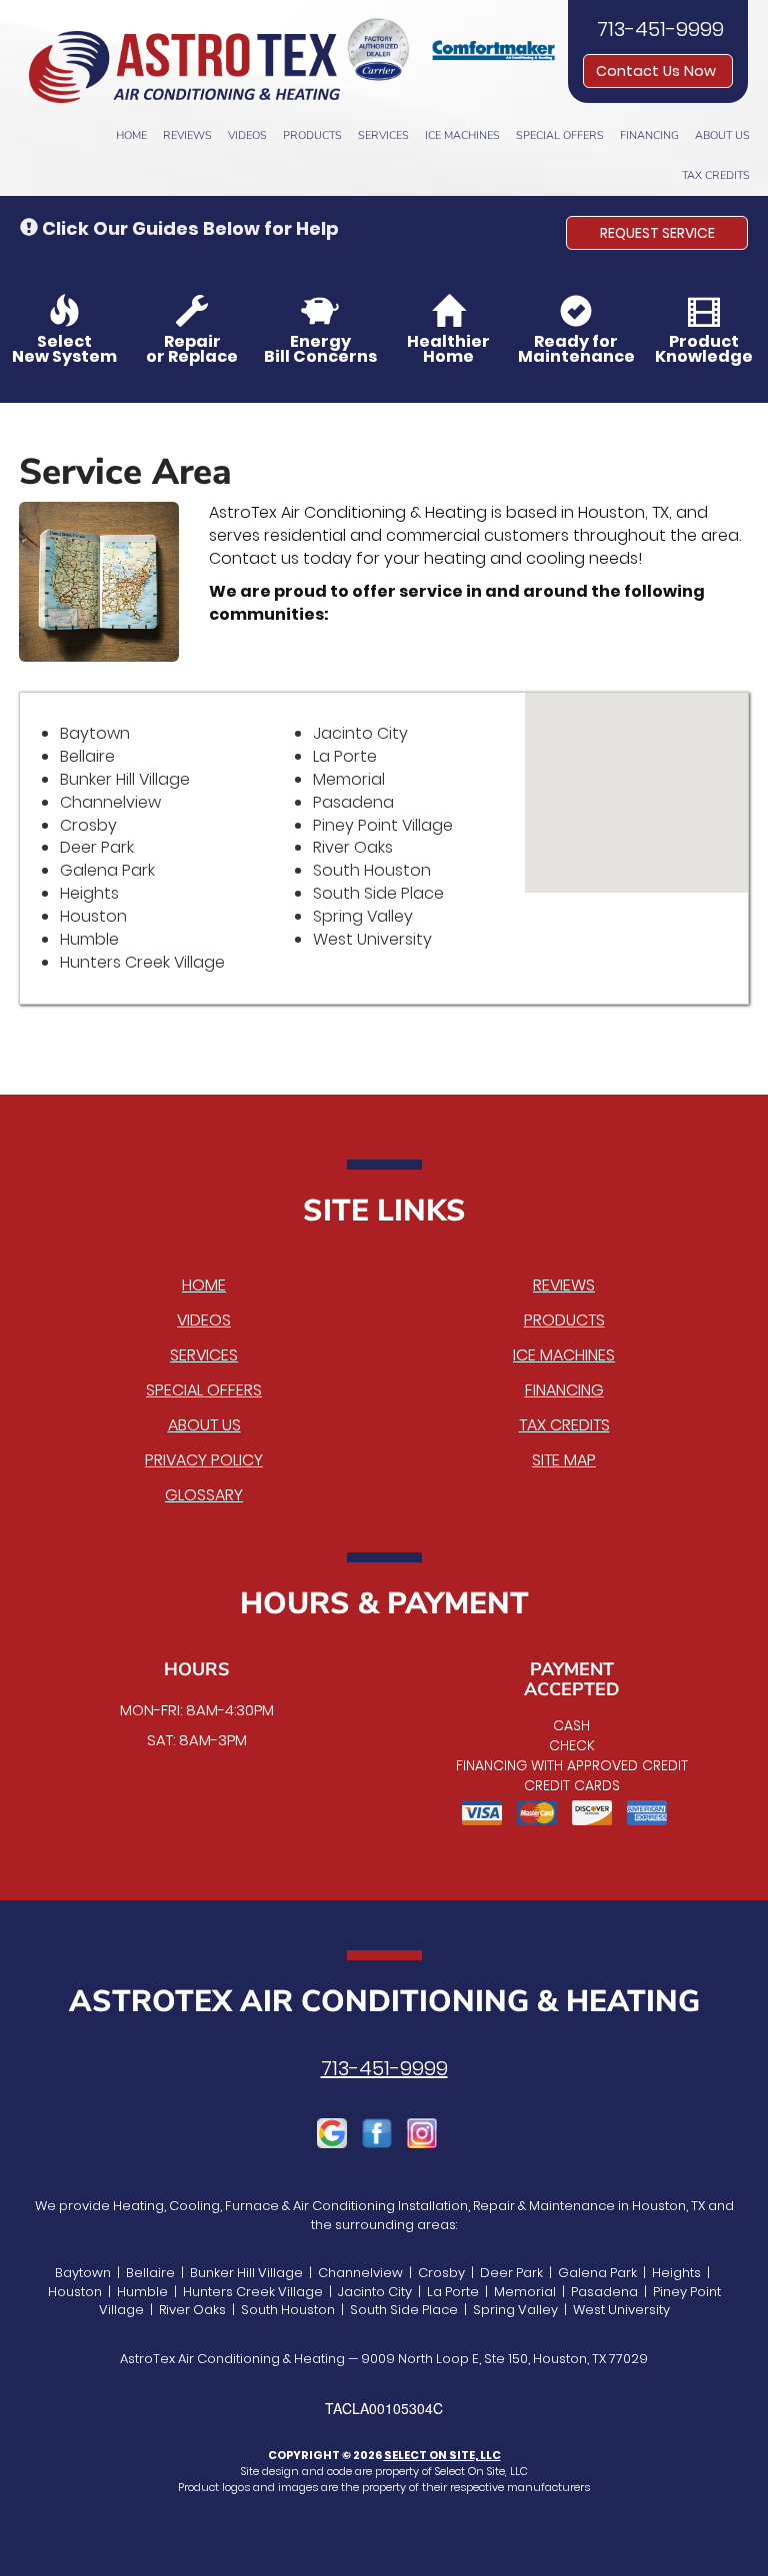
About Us (722, 135)
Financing (649, 135)
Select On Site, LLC (442, 2455)
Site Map (564, 1460)
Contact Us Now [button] (658, 71)
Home (131, 135)
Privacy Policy (204, 1460)
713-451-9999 (384, 2068)
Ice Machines (462, 135)
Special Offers (560, 135)
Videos (247, 135)
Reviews (187, 135)
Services (383, 135)
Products (312, 135)
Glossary (204, 1495)
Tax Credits (716, 175)
